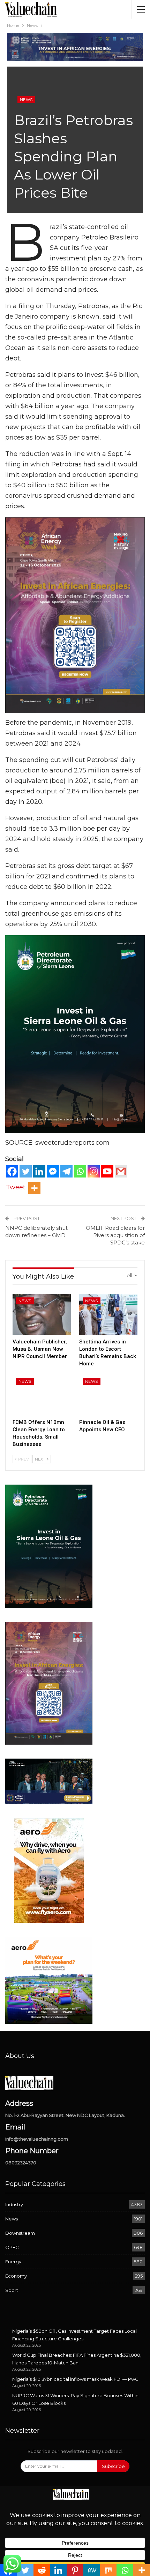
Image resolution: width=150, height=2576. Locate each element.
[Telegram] (66, 1171)
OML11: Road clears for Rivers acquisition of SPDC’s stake (115, 1235)
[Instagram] (94, 1171)
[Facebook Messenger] (53, 1171)
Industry (14, 2204)
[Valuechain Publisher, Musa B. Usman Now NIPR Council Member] (42, 1314)
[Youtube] (107, 1171)
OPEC (12, 2247)
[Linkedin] (39, 1171)
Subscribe (113, 2466)
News (26, 100)
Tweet (16, 1187)
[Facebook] (12, 1171)
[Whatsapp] (80, 1171)
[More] (34, 1188)
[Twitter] (26, 1171)
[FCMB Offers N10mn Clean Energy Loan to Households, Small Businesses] (42, 1395)
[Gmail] (121, 1171)
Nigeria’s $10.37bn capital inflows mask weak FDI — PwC (75, 2379)
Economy (16, 2276)
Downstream (20, 2233)
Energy (13, 2262)
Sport (12, 2290)
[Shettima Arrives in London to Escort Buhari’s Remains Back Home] (108, 1314)
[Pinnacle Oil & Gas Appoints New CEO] (108, 1395)
